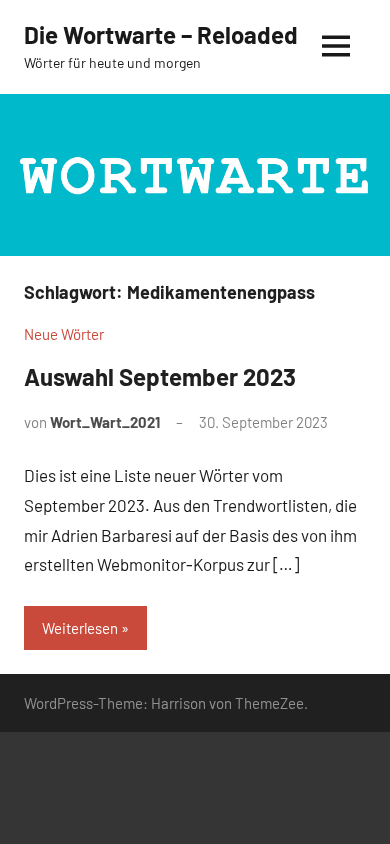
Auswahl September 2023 (160, 376)
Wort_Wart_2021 (105, 422)
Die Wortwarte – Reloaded (161, 34)
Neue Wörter (64, 334)
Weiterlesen (80, 628)
